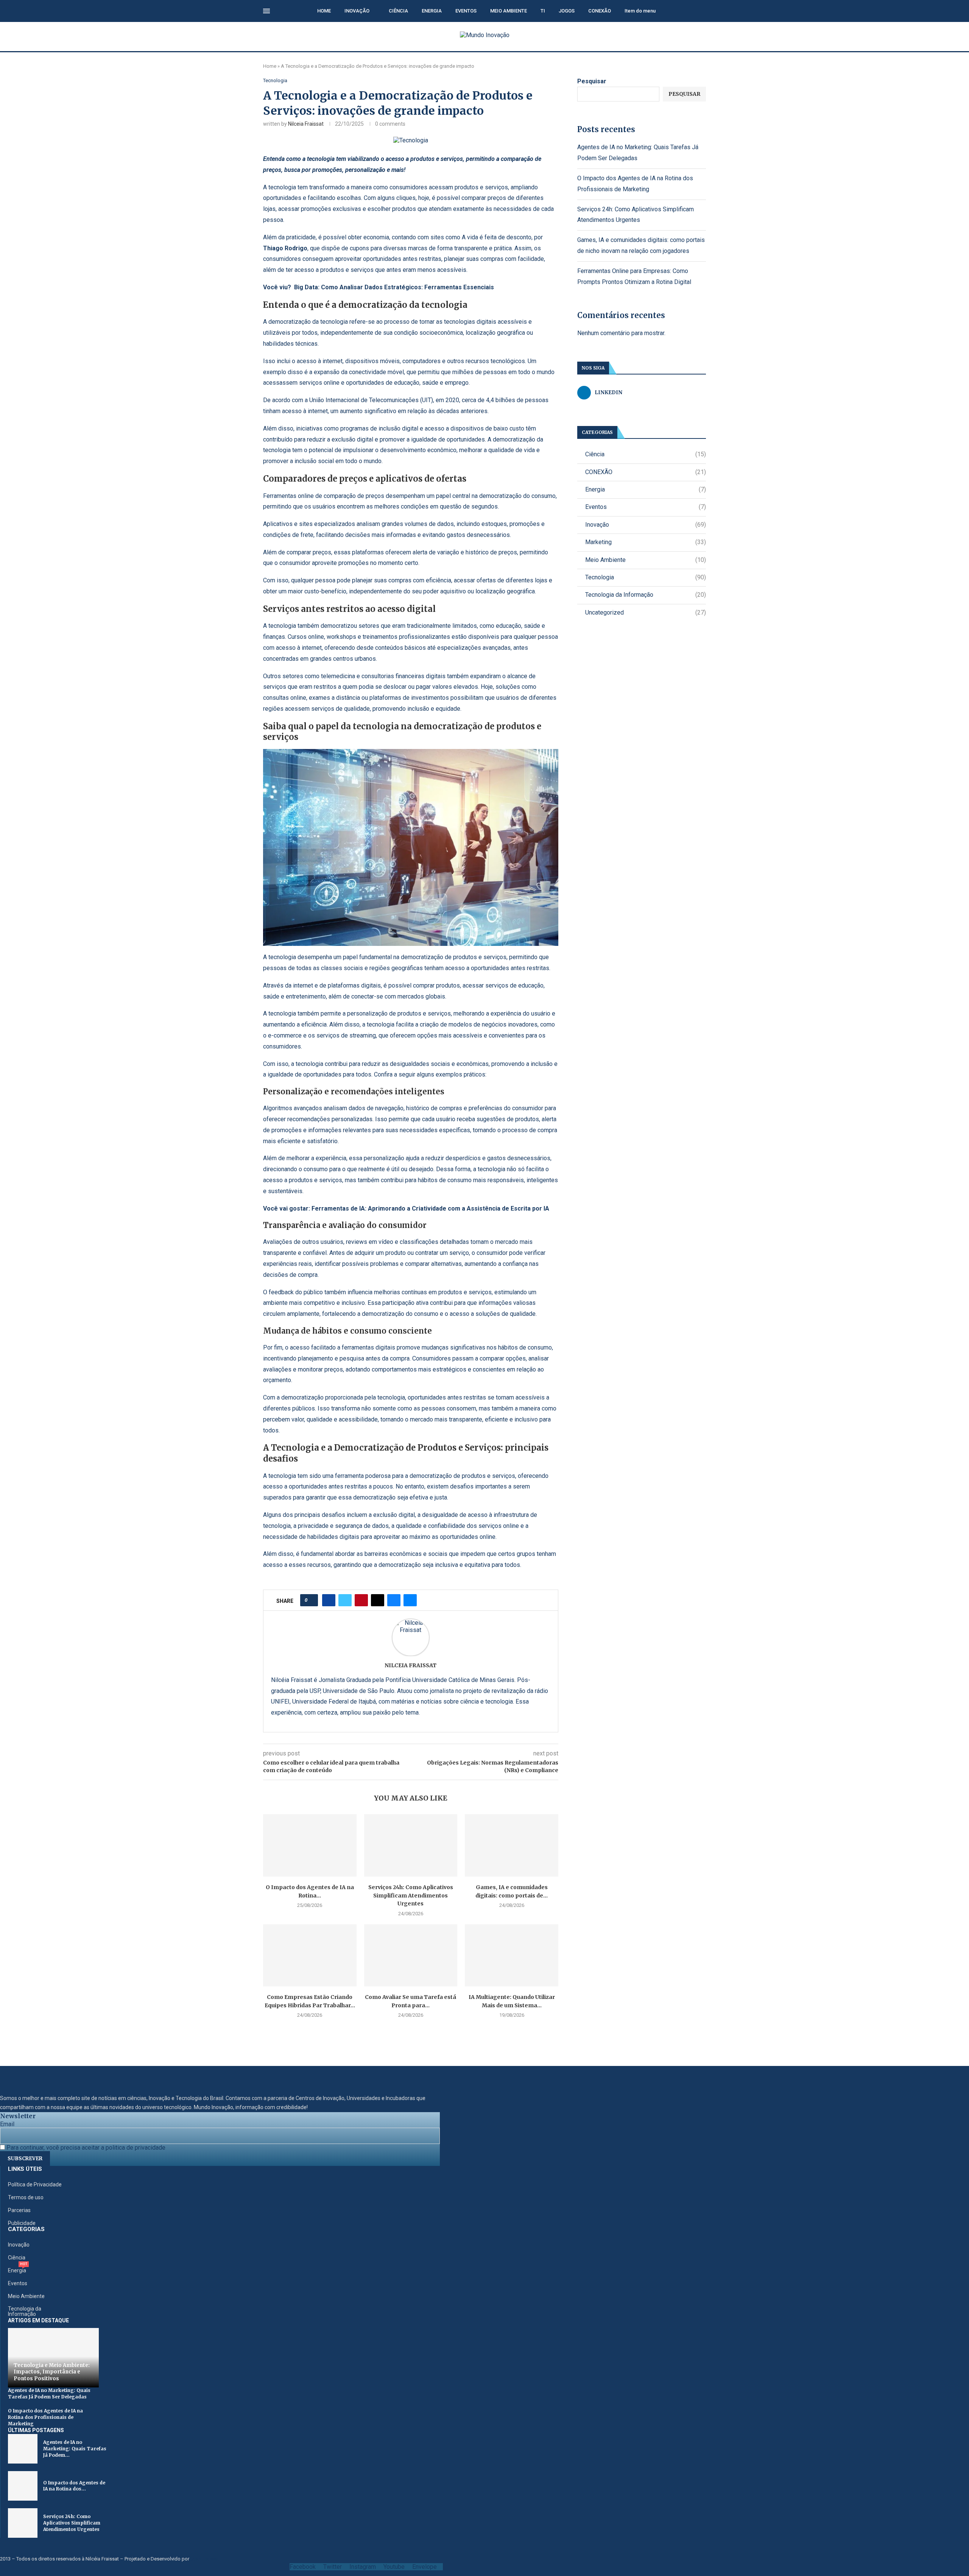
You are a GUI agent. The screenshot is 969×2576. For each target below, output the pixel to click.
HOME (324, 11)
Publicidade (22, 2223)
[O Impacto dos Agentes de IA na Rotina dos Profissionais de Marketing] (310, 1845)
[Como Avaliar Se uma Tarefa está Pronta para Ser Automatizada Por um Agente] (411, 1955)
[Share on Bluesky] (394, 1600)
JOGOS (567, 11)
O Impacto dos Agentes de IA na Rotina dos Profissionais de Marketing (45, 2417)
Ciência (646, 454)
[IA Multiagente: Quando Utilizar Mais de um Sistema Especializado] (512, 1955)
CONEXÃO (600, 11)
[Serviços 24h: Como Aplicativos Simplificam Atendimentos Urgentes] (411, 1845)
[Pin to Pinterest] (361, 1600)
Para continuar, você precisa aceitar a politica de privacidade (85, 2148)
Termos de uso (26, 2197)
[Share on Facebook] (329, 1600)
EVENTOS (466, 11)
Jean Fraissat (205, 2559)
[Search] (702, 11)
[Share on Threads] (378, 1600)
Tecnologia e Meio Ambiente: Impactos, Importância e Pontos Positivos (52, 2372)
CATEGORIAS (26, 2229)
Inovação (646, 525)
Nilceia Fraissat (306, 124)
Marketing (646, 542)
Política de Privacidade (35, 2184)
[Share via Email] (410, 1600)
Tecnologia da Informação (646, 595)
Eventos (646, 507)
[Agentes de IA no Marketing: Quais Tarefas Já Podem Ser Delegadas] (23, 2449)
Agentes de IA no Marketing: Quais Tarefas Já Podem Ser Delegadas (49, 2393)
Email (7, 2124)
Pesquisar (592, 81)
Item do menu (640, 11)
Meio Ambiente (646, 560)
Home (270, 66)
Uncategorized (646, 612)
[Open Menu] (266, 11)
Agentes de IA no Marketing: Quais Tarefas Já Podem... (75, 2449)
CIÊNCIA (398, 11)
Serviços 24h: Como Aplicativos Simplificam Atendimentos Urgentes (411, 1895)
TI (543, 11)
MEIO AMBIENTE (509, 11)
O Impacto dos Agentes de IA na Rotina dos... (74, 2486)
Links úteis (25, 2169)
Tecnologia (646, 577)
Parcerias (19, 2210)
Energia (646, 489)
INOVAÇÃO (357, 11)
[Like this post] (311, 1600)
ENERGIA (432, 11)
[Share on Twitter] (345, 1600)
